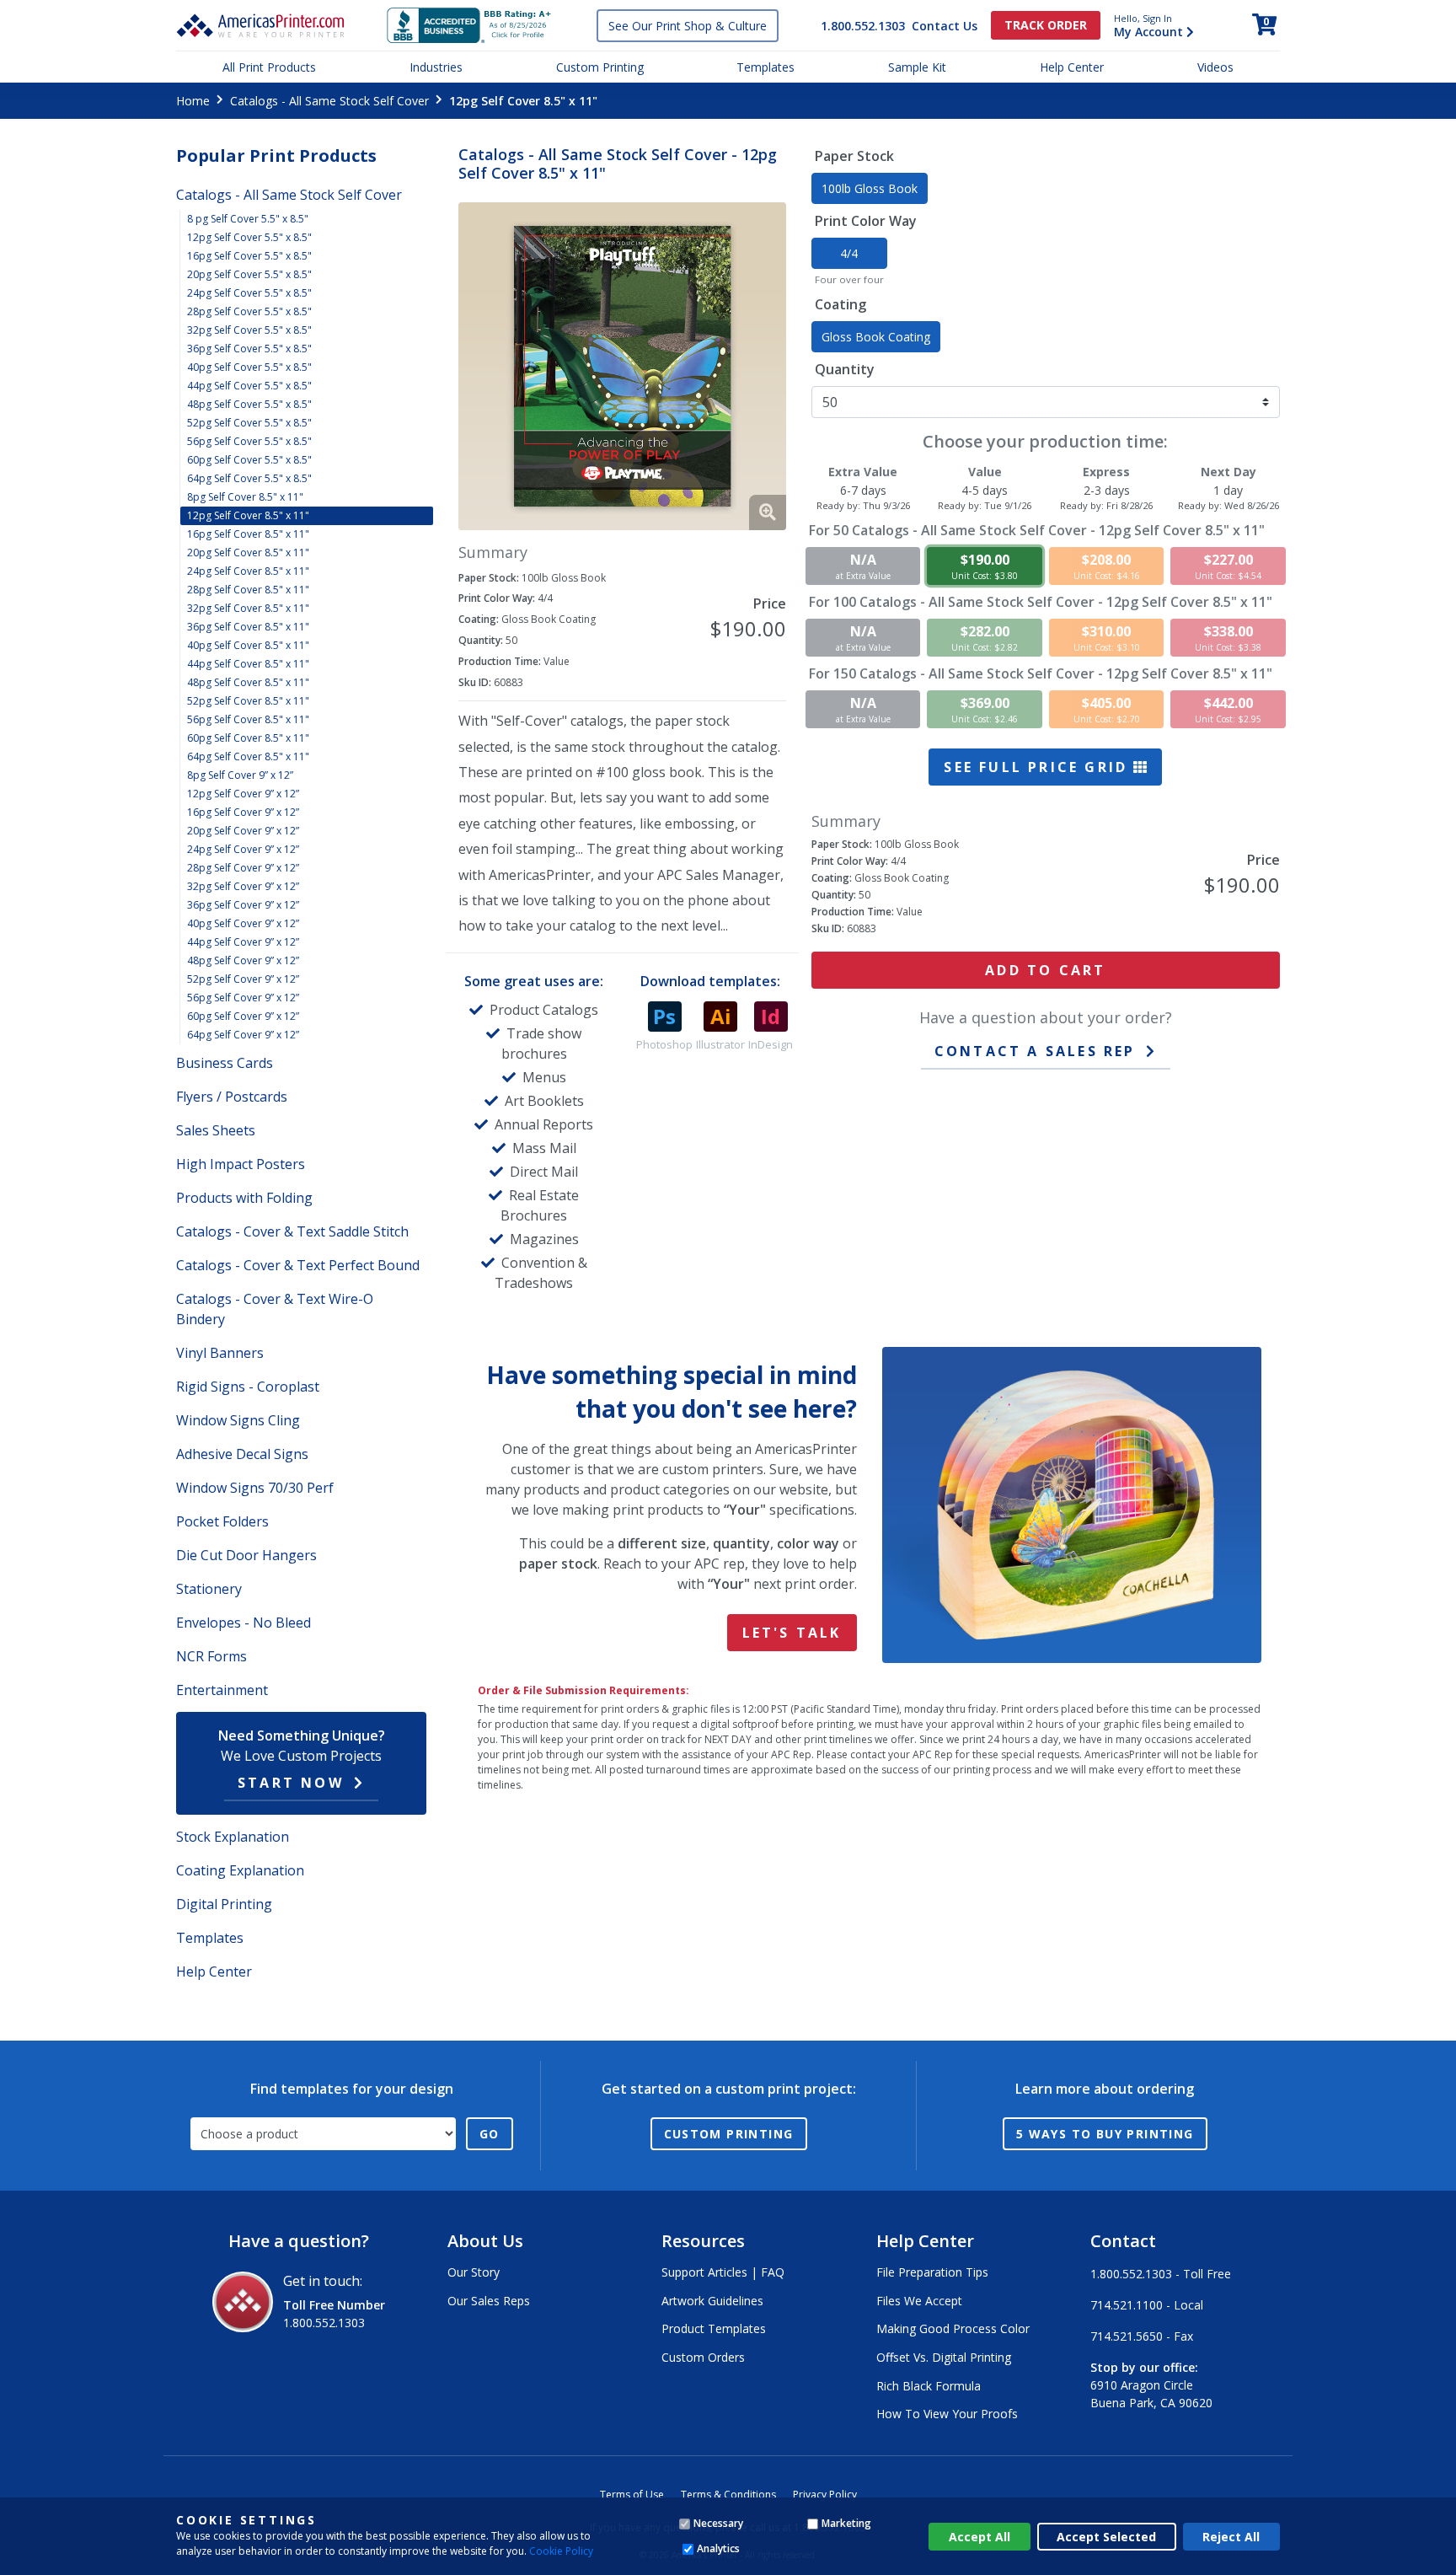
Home (193, 101)
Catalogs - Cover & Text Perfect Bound (298, 1265)
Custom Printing (600, 67)
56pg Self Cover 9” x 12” (243, 998)
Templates (765, 67)
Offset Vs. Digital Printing (944, 2357)
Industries (436, 67)
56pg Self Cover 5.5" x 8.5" (249, 441)
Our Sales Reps (489, 2301)
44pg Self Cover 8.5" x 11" (248, 664)
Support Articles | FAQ (723, 2272)
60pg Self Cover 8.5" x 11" (248, 738)
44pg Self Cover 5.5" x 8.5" (249, 386)
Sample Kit (917, 67)
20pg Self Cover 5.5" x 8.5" (249, 274)
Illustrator (720, 1044)
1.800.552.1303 (863, 26)
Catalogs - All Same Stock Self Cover (329, 101)
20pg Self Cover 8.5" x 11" (248, 553)
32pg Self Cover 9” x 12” (243, 886)
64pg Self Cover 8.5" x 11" (248, 756)
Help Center (1072, 67)
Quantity (845, 369)
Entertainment (222, 1690)
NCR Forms (211, 1656)
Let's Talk (792, 1633)
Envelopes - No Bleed (244, 1623)
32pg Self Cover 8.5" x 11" (248, 608)
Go (490, 2134)
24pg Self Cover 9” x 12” (243, 849)
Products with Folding (244, 1198)
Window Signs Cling (238, 1420)
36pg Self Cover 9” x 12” (243, 905)
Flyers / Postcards (232, 1097)
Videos (1215, 67)
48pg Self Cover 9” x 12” (243, 960)
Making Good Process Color (953, 2328)
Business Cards (225, 1063)
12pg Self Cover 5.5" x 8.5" (249, 237)
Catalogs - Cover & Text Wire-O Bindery (275, 1309)
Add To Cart (1045, 970)
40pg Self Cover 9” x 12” (243, 923)
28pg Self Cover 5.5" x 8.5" (249, 311)
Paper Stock (854, 156)
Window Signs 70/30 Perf (255, 1488)
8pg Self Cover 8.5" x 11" (245, 497)
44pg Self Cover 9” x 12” (243, 942)
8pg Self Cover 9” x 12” (240, 775)
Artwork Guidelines (712, 2301)
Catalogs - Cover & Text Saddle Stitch (292, 1231)
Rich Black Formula (929, 2386)
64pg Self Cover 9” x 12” (243, 1035)
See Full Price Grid (1038, 767)
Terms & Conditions (728, 2495)
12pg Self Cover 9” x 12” (243, 794)
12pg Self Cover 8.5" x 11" (248, 515)
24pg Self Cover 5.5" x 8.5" (249, 293)
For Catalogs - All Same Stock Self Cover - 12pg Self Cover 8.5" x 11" (1037, 530)
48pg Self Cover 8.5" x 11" (248, 682)
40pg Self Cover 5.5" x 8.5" (249, 367)
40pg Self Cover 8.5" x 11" (248, 645)
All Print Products (269, 67)
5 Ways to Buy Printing (1105, 2134)
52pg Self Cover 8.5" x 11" (248, 701)
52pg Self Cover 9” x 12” (243, 979)
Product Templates (714, 2328)
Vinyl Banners (220, 1353)
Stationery (209, 1589)
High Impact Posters (241, 1164)
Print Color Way (866, 221)
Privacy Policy (825, 2495)
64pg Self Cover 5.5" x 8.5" (249, 478)
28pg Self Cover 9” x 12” (243, 868)
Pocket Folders (222, 1521)
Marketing (846, 2523)
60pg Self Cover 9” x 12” (243, 1016)
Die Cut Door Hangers (246, 1555)
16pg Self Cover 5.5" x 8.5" (249, 256)
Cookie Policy (561, 2551)
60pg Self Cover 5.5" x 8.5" (249, 460)
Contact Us (945, 26)
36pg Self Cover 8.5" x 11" (248, 627)
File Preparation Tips (932, 2272)
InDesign (771, 1044)
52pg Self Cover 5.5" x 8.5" (249, 423)
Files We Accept (919, 2301)
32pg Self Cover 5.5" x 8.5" (249, 330)
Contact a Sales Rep (1035, 1051)
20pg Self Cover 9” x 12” (243, 831)
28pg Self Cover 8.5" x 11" (248, 590)
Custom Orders (703, 2357)
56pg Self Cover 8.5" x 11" (248, 719)
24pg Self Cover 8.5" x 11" (248, 571)
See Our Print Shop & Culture (688, 26)
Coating (840, 304)
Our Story (474, 2272)
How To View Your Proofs (947, 2414)
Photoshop (664, 1044)
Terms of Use (632, 2495)
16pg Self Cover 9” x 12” (243, 812)
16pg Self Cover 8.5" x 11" (248, 534)
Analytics (718, 2548)
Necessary (718, 2523)
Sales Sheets (216, 1130)
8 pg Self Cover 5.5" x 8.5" (248, 219)
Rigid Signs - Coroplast (248, 1387)
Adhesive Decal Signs (242, 1454)
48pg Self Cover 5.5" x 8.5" (249, 404)
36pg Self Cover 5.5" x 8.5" (249, 349)
